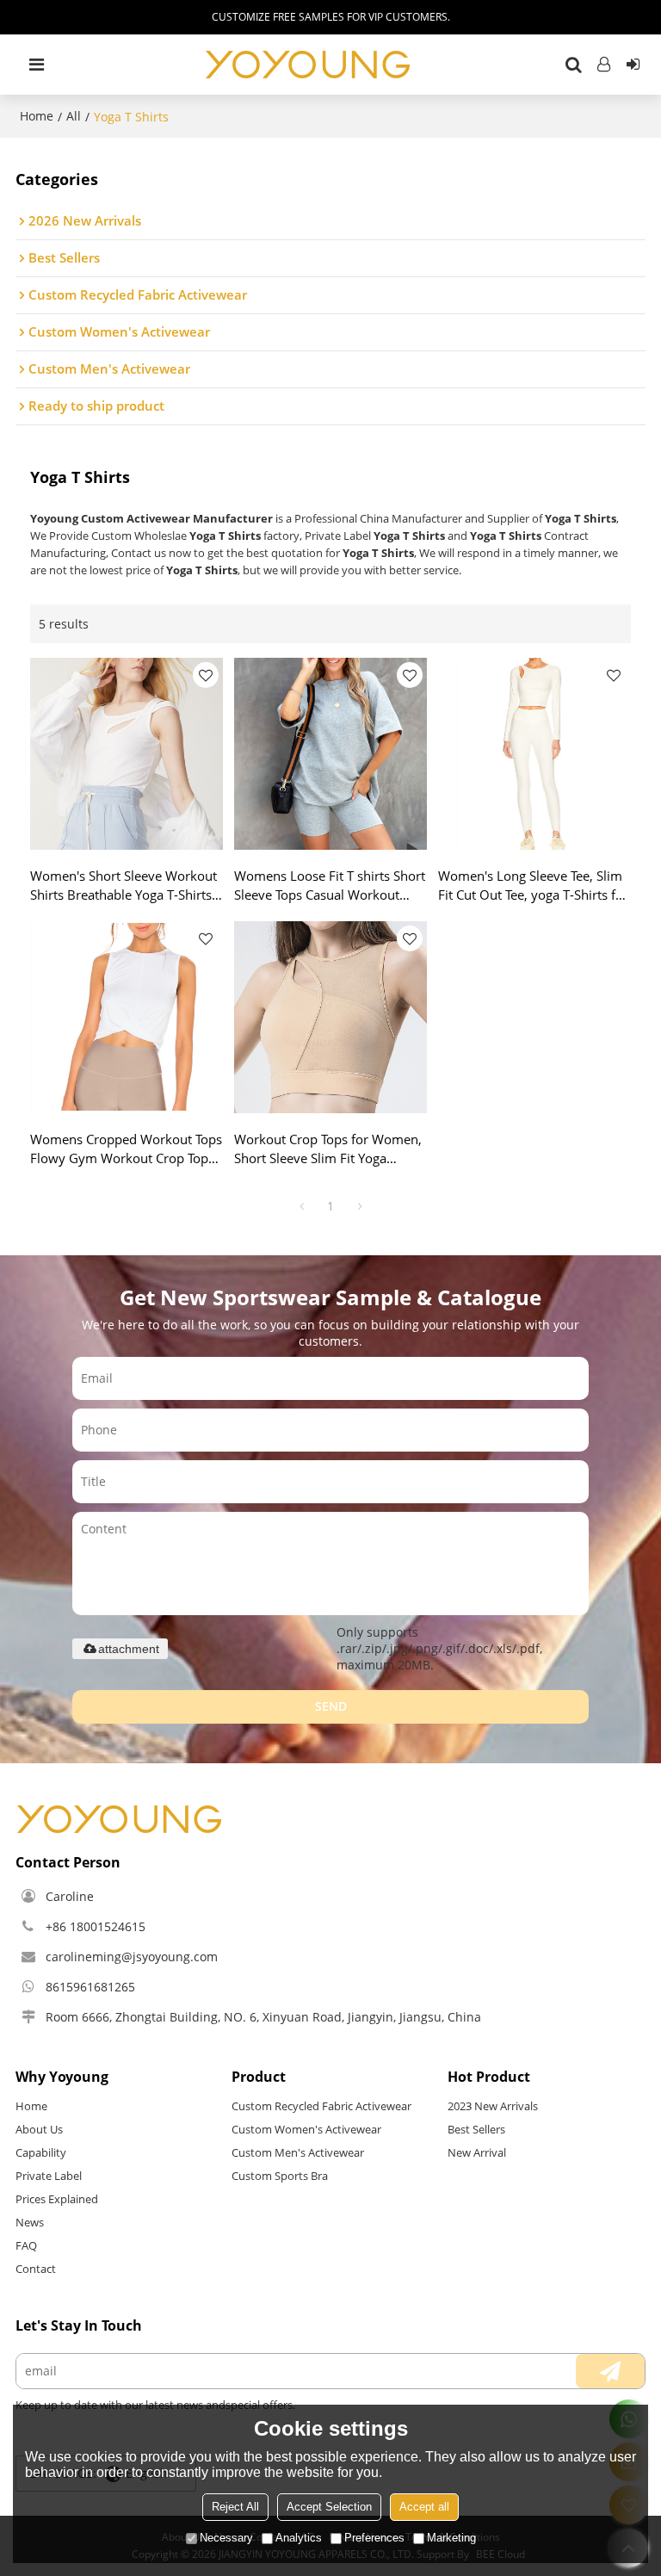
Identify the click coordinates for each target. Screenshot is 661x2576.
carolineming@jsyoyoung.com (132, 1957)
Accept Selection (329, 2507)
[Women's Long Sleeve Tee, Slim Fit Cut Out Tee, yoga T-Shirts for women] (534, 754)
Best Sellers (476, 2129)
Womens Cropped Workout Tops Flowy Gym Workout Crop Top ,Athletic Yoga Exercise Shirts (126, 1149)
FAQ (26, 2245)
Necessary (226, 2538)
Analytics (299, 2538)
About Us (39, 2129)
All (74, 116)
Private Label (49, 2176)
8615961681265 (90, 1987)
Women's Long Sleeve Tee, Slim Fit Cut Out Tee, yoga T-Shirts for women (533, 886)
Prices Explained (57, 2199)
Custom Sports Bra (280, 2176)
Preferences (374, 2538)
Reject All (235, 2507)
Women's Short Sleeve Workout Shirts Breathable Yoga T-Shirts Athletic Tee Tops (124, 886)
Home (37, 116)
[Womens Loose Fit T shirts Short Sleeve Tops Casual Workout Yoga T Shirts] (330, 754)
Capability (41, 2152)
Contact (36, 2269)
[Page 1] (301, 1206)
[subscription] (610, 2371)
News (30, 2222)
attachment (129, 1649)
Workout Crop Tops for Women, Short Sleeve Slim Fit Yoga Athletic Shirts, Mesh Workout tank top (328, 1149)
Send (331, 1706)
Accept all (424, 2507)
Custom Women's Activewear (306, 2129)
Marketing (451, 2538)
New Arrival (477, 2152)
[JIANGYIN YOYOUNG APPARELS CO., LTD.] (308, 65)
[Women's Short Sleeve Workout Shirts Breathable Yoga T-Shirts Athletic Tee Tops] (126, 754)
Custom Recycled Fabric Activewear (321, 2106)
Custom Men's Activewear (298, 2152)
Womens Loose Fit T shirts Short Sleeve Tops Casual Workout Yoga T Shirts (330, 886)
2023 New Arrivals (493, 2106)
